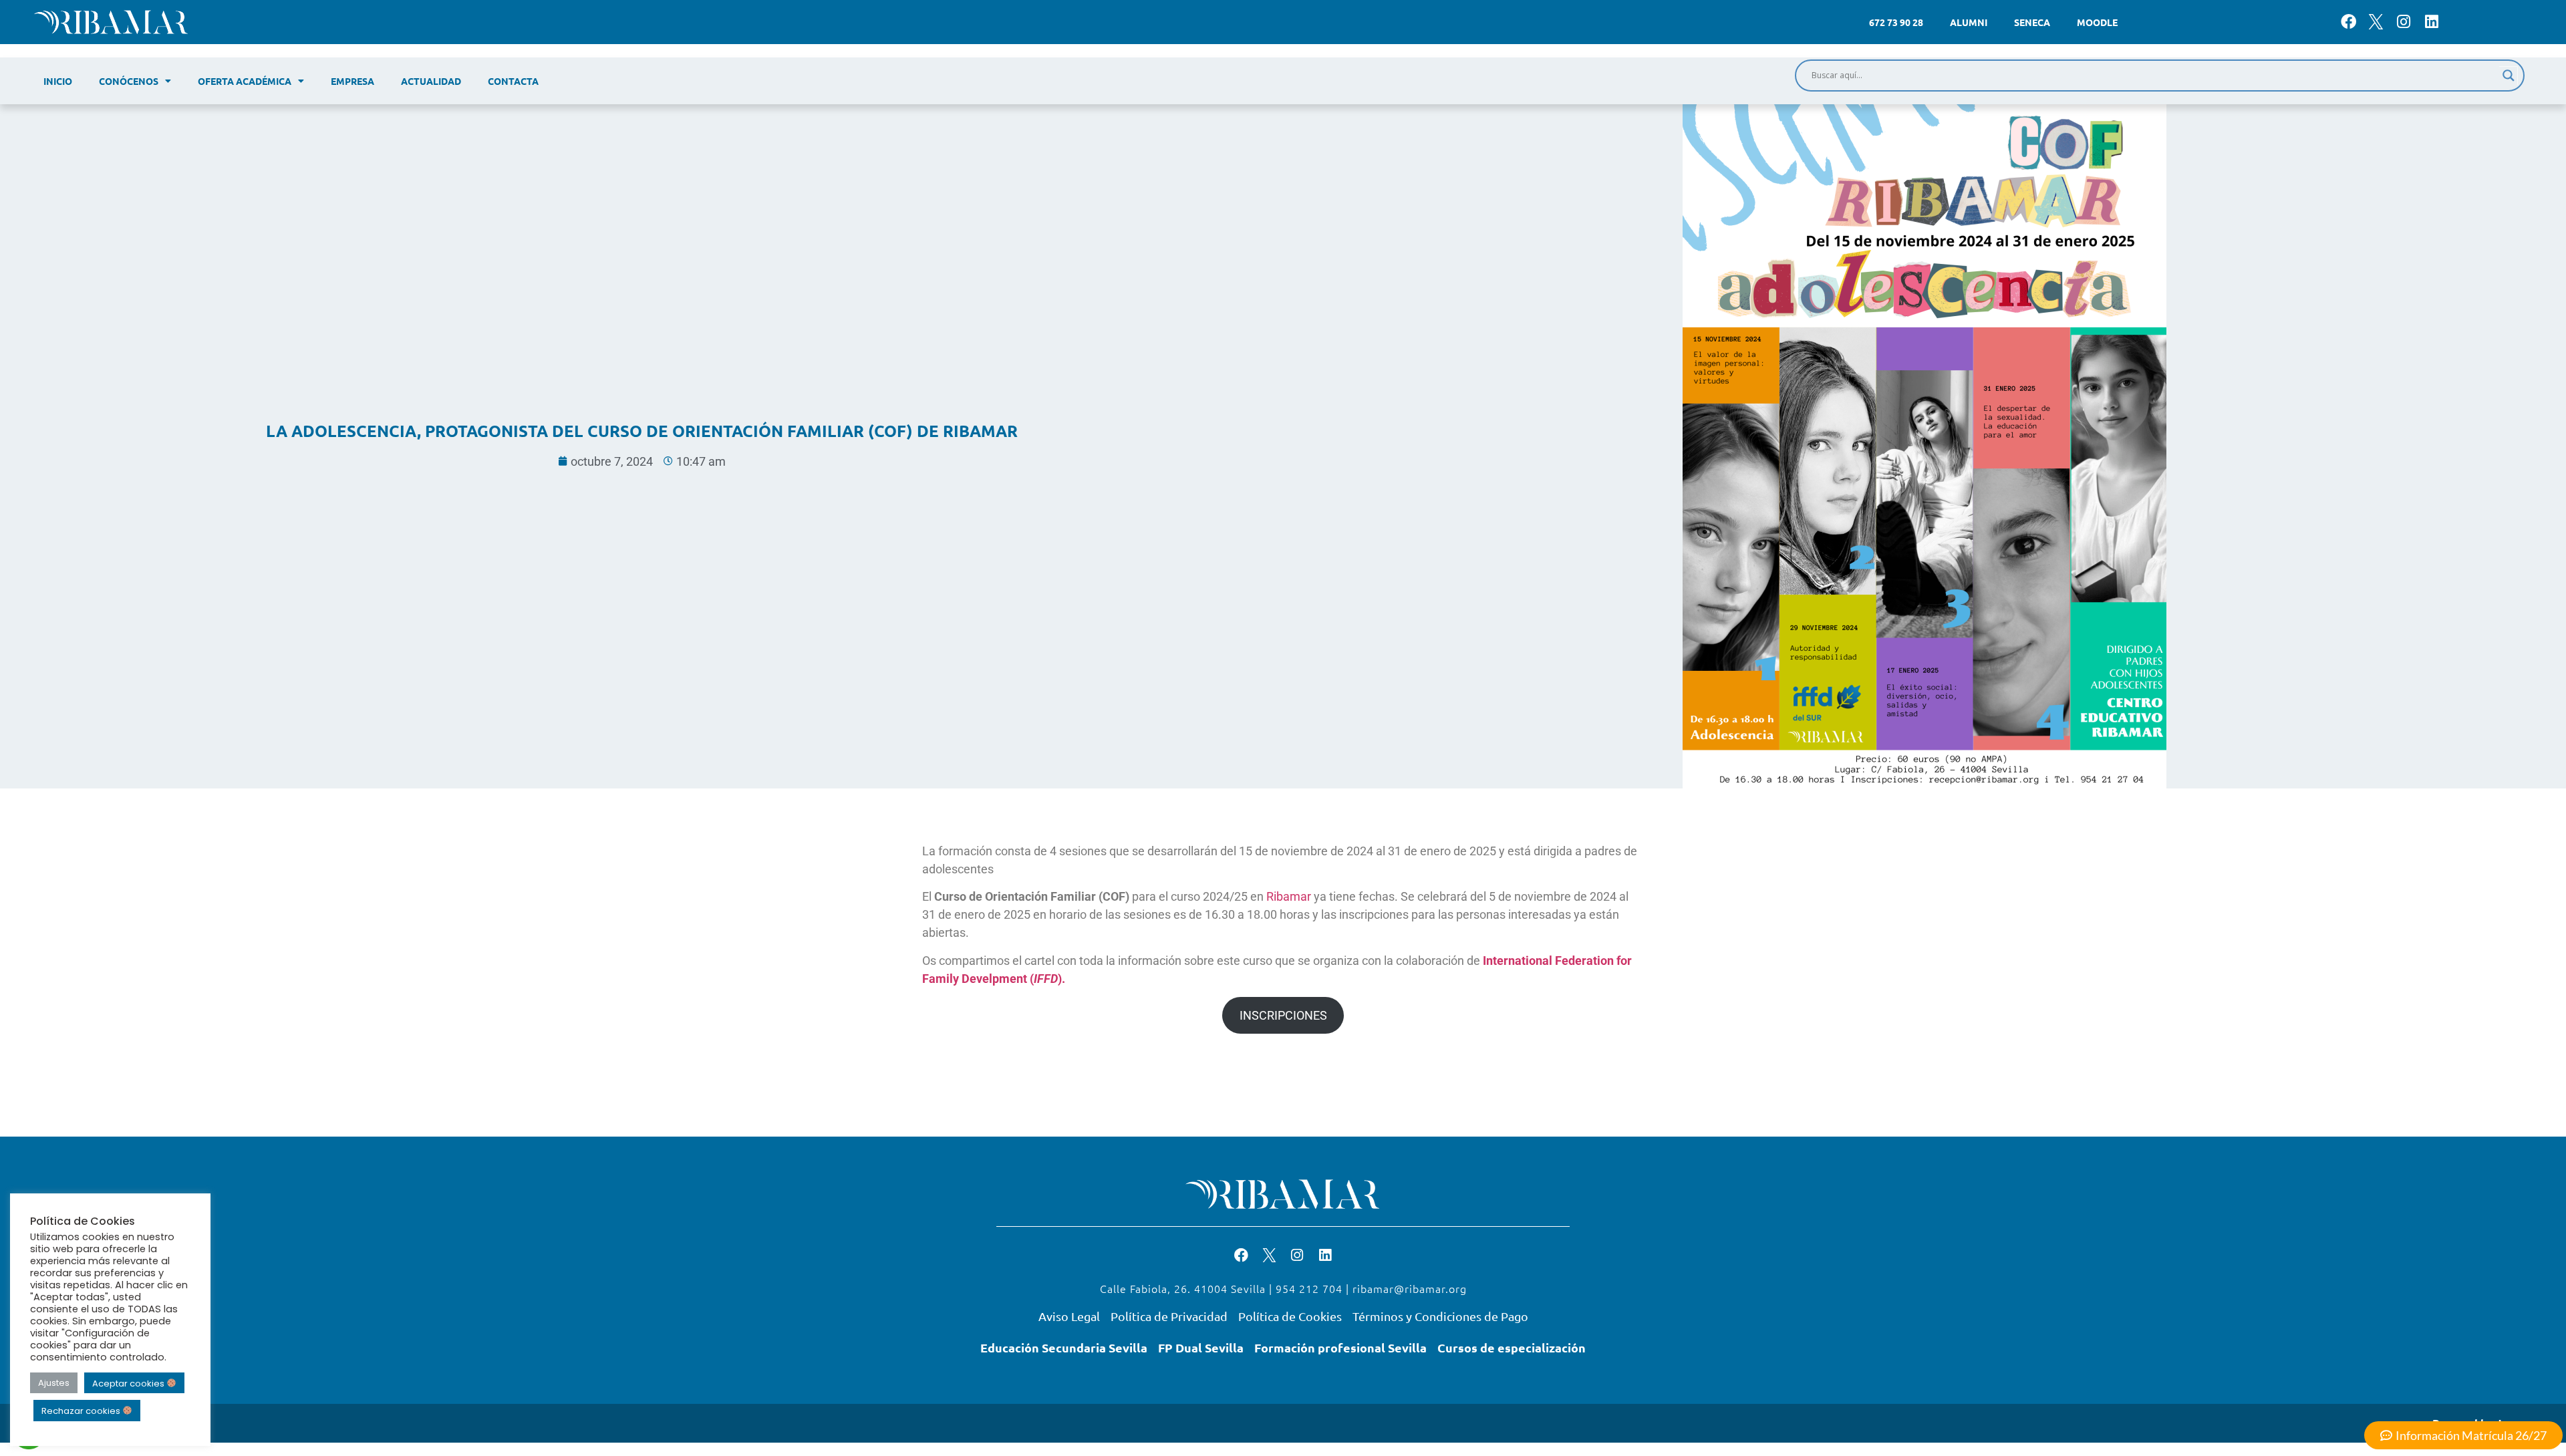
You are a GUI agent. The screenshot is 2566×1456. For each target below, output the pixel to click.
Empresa (352, 81)
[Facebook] (2348, 22)
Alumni (1969, 22)
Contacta (513, 81)
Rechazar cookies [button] (82, 1411)
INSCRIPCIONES (1283, 1015)
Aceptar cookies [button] (129, 1383)
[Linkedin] (2431, 22)
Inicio (58, 81)
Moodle (2097, 22)
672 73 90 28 (1896, 22)
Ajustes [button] (54, 1383)
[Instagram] (2403, 22)
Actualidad (431, 81)
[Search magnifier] (2509, 76)
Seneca (2032, 22)
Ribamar (1290, 896)
